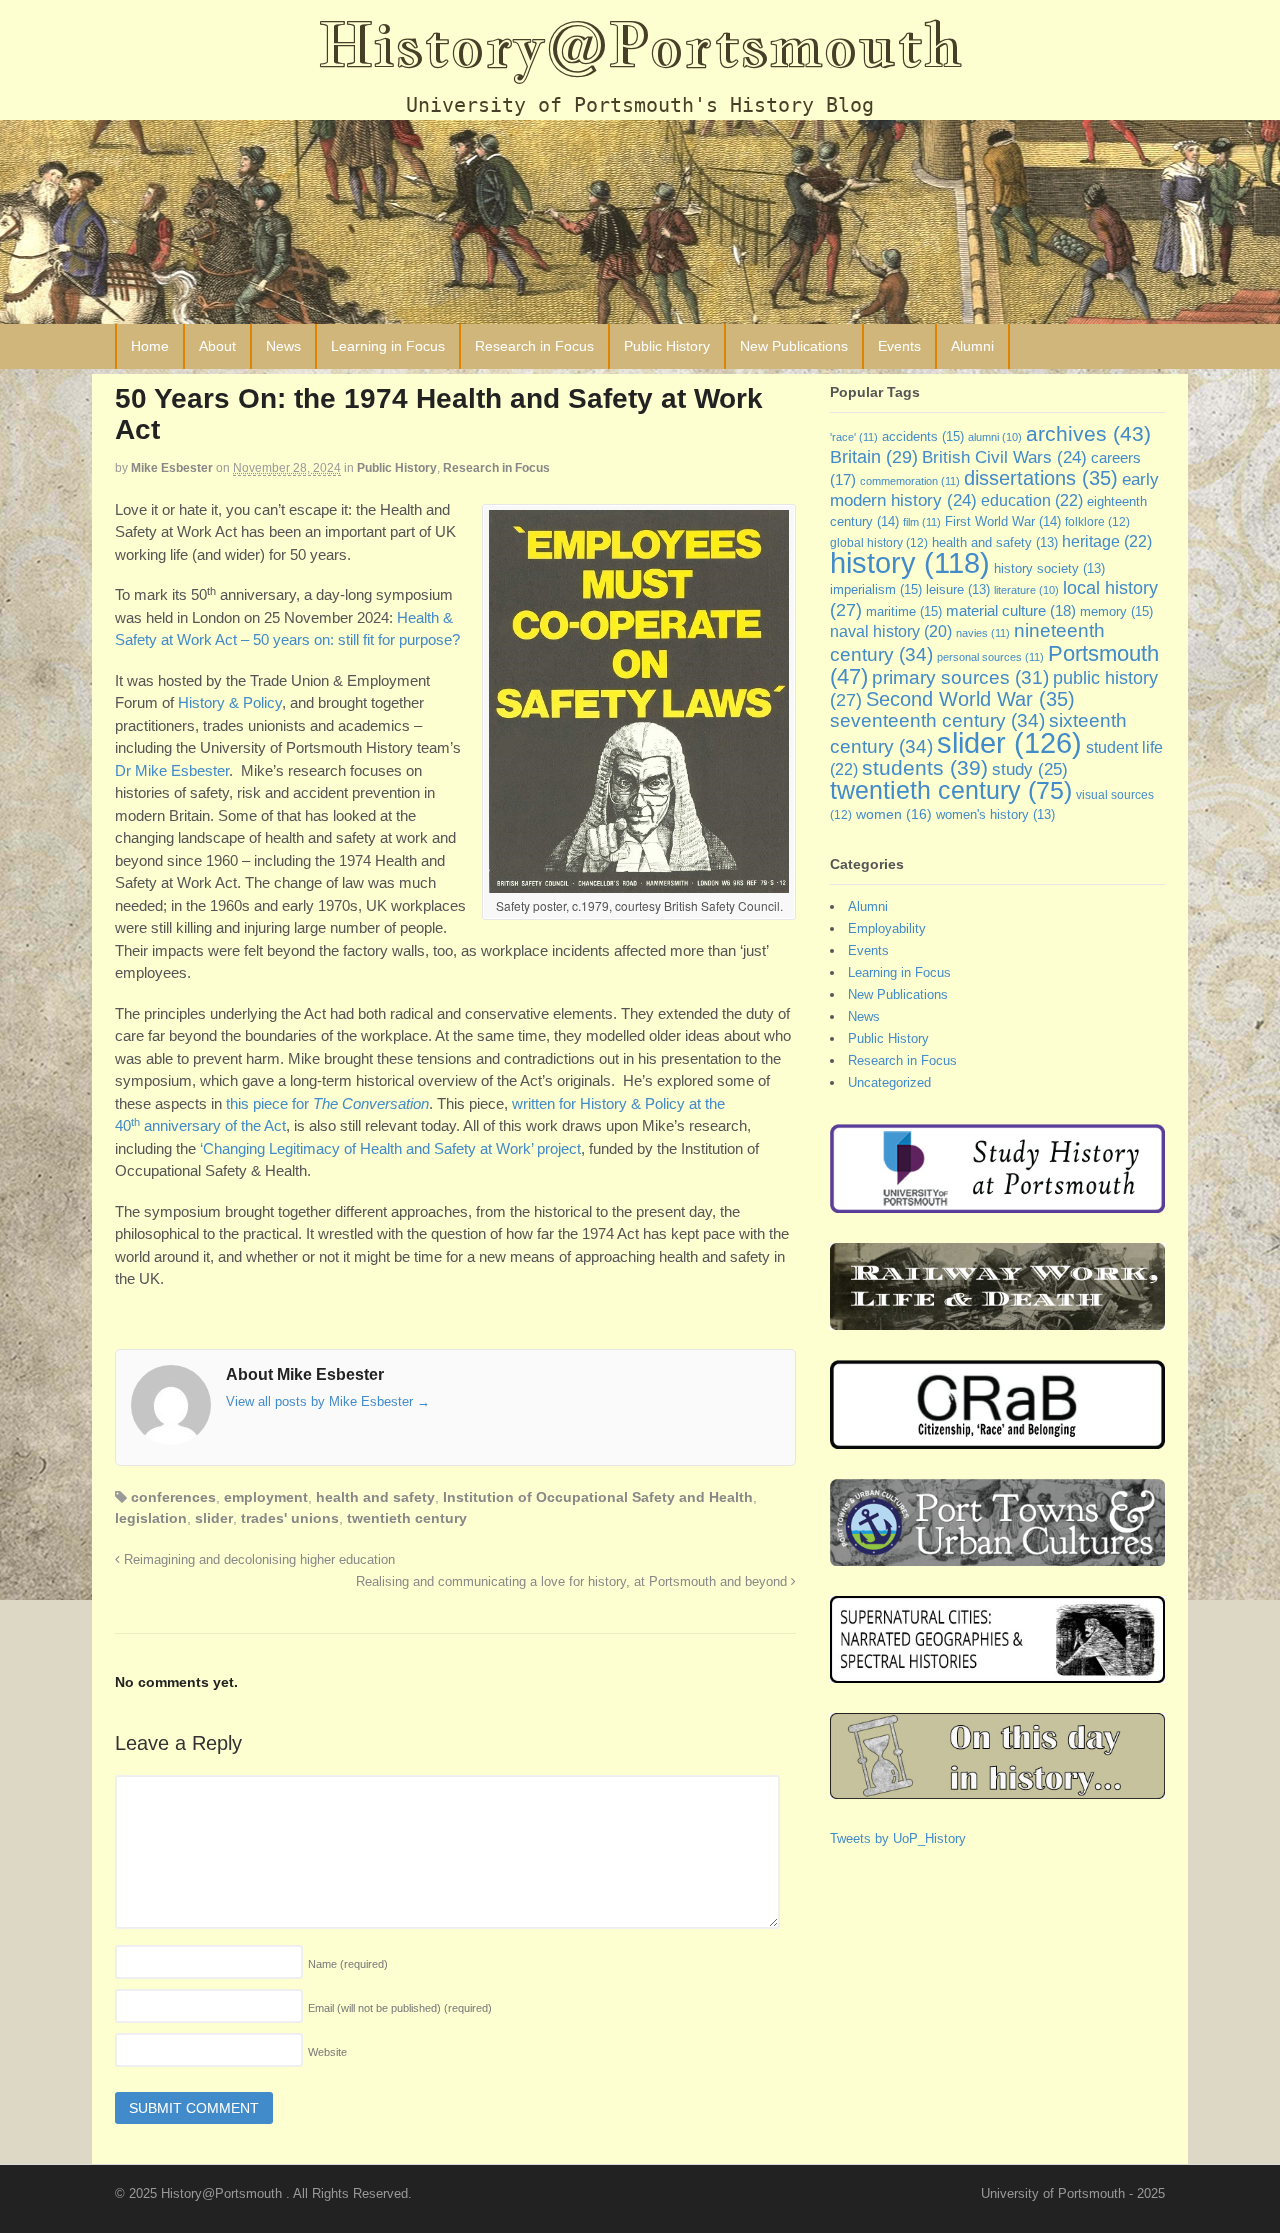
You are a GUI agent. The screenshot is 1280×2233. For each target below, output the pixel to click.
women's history (995, 815)
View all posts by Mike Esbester (328, 1401)
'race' (854, 437)
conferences (173, 1497)
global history (879, 543)
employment (266, 1497)
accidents (923, 436)
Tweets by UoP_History (898, 1838)
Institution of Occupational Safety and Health (598, 1497)
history (910, 563)
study (1030, 769)
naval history (891, 631)
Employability (887, 928)
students (925, 767)
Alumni (972, 346)
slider (214, 1518)
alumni (995, 437)
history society (1049, 569)
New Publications (794, 346)
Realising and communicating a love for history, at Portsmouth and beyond (573, 1582)
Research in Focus (534, 346)
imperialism (876, 589)
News (283, 346)
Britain (874, 456)
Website (327, 2052)
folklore (1097, 522)
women (894, 814)
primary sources (960, 677)
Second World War (970, 699)
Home (150, 346)
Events (899, 346)
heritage (1107, 541)
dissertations (1041, 478)
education (1032, 500)
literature (1026, 590)
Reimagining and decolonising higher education (257, 1560)
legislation (151, 1518)
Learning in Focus (388, 346)
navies (983, 633)
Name (348, 1964)
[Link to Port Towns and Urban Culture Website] (997, 1556)
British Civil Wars (1004, 457)
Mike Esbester (172, 468)
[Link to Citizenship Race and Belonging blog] (997, 1439)
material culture (1011, 611)
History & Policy (230, 702)
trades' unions (290, 1518)
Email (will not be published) (400, 2008)
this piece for (327, 1103)
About (217, 346)
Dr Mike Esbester (172, 770)
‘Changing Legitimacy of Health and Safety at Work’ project (390, 1148)
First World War (1003, 521)
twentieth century (407, 1518)
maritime (904, 611)
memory (1116, 611)
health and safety (375, 1497)
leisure (958, 590)
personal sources (990, 657)
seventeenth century (937, 720)
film (922, 522)
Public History (667, 346)
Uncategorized (889, 1082)
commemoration (910, 481)
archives (1088, 433)
